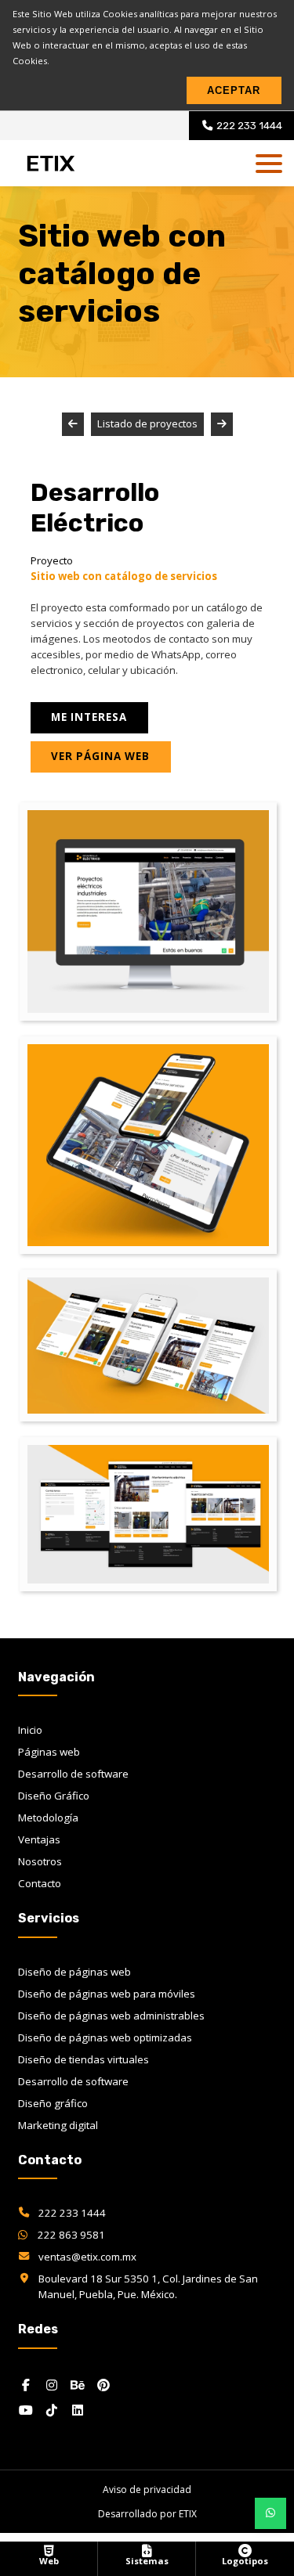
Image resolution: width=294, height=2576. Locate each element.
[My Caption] (148, 912)
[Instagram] (52, 2385)
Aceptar (234, 90)
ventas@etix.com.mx (87, 2257)
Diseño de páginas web (74, 1972)
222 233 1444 (72, 2213)
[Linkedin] (78, 2410)
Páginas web (49, 1752)
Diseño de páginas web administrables (111, 2016)
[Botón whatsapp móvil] (270, 2513)
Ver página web (100, 756)
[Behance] (78, 2385)
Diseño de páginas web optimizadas (105, 2037)
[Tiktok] (52, 2410)
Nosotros (40, 1861)
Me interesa (89, 717)
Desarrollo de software (73, 1774)
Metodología (48, 1818)
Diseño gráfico (53, 2103)
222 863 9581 (70, 2235)
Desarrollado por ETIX (147, 2514)
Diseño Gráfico (54, 1796)
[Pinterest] (103, 2385)
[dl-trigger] (269, 164)
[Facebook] (26, 2385)
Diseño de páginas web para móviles (107, 1994)
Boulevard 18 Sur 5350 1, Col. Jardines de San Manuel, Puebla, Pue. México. (148, 2286)
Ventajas (39, 1839)
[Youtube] (26, 2410)
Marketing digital (58, 2125)
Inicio (30, 1730)
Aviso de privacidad (147, 2490)
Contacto (40, 1883)
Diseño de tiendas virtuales (83, 2059)
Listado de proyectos (147, 423)
